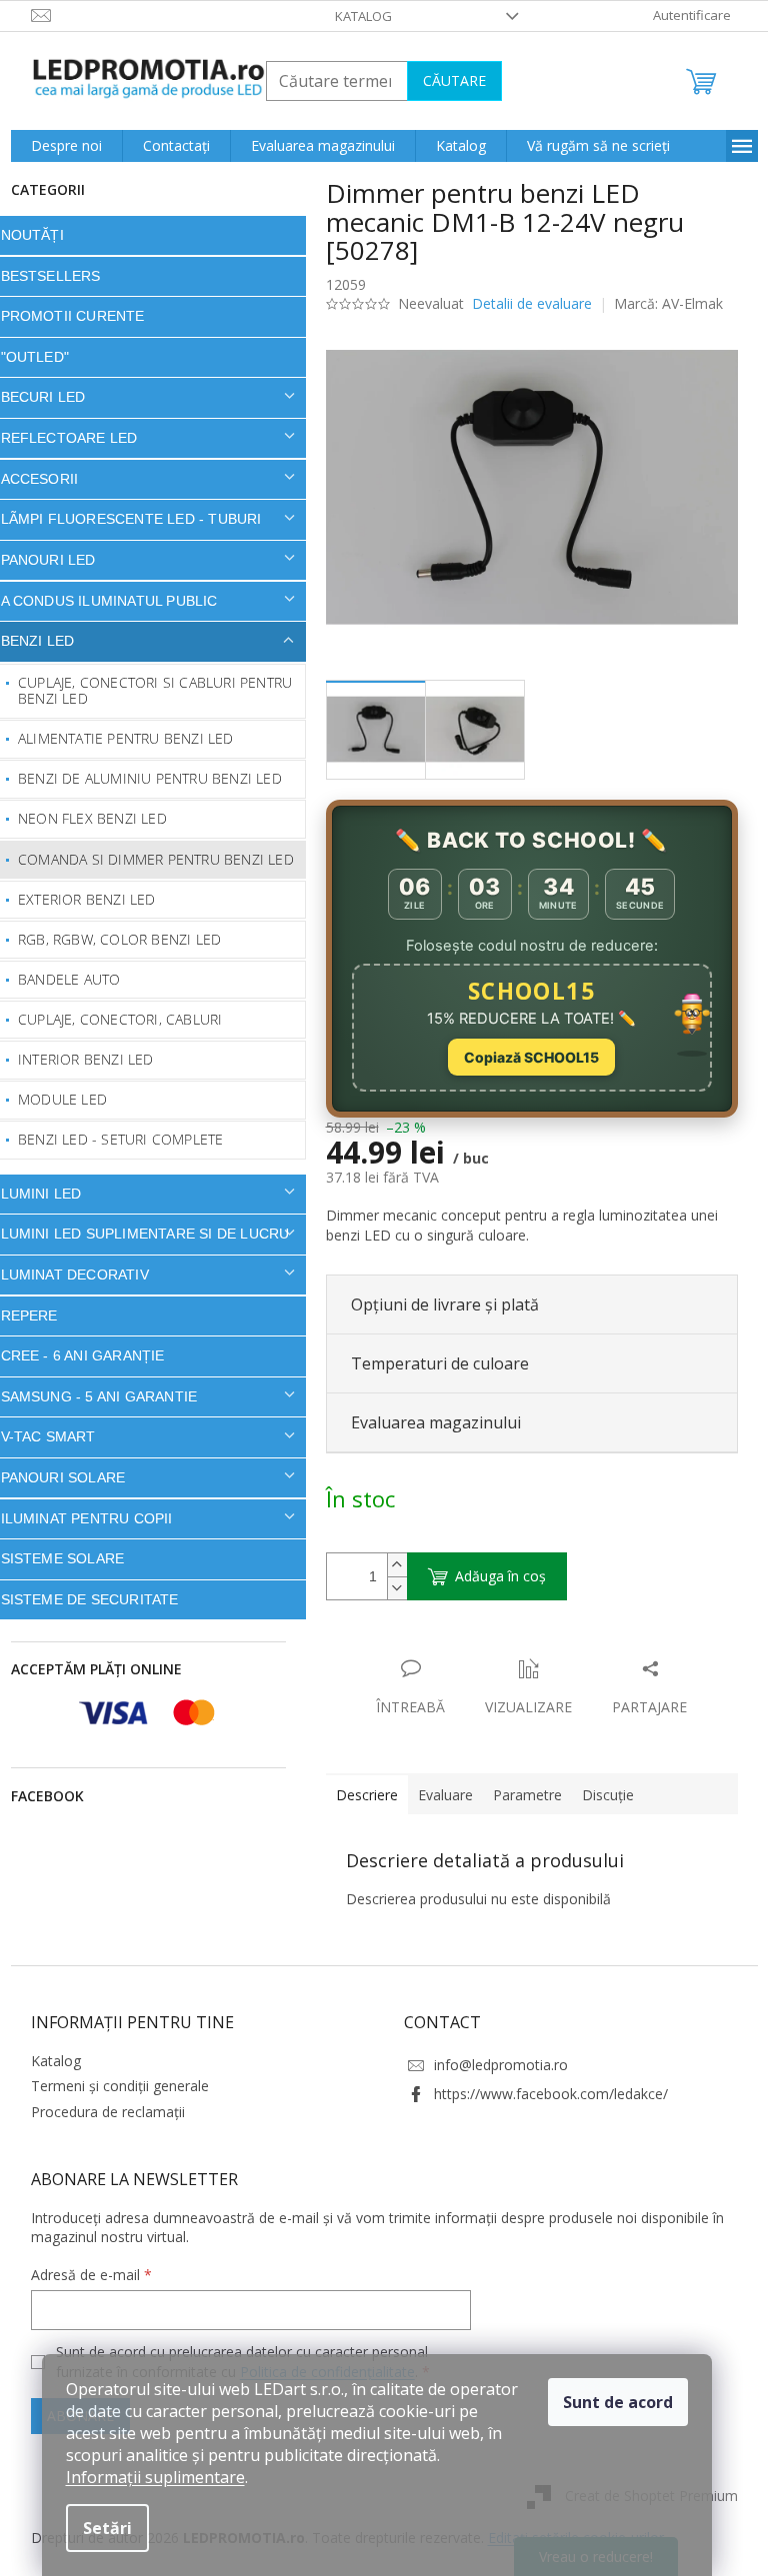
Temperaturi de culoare (432, 1363)
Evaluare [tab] (437, 1795)
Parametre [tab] (519, 1795)
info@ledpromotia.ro (494, 2065)
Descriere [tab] (359, 1795)
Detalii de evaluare (524, 303)
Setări (107, 2528)
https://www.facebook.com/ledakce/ (544, 2094)
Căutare (446, 80)
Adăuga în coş (492, 1576)
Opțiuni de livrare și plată (437, 1304)
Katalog (356, 16)
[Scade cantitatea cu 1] (389, 1588)
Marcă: (661, 303)
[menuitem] (58, 146)
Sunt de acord (618, 2402)
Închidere (466, 1648)
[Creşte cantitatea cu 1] (389, 1565)
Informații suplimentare (155, 2477)
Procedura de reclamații (100, 2112)
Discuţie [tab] (600, 1795)
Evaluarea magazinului (428, 1422)
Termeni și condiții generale (112, 2086)
